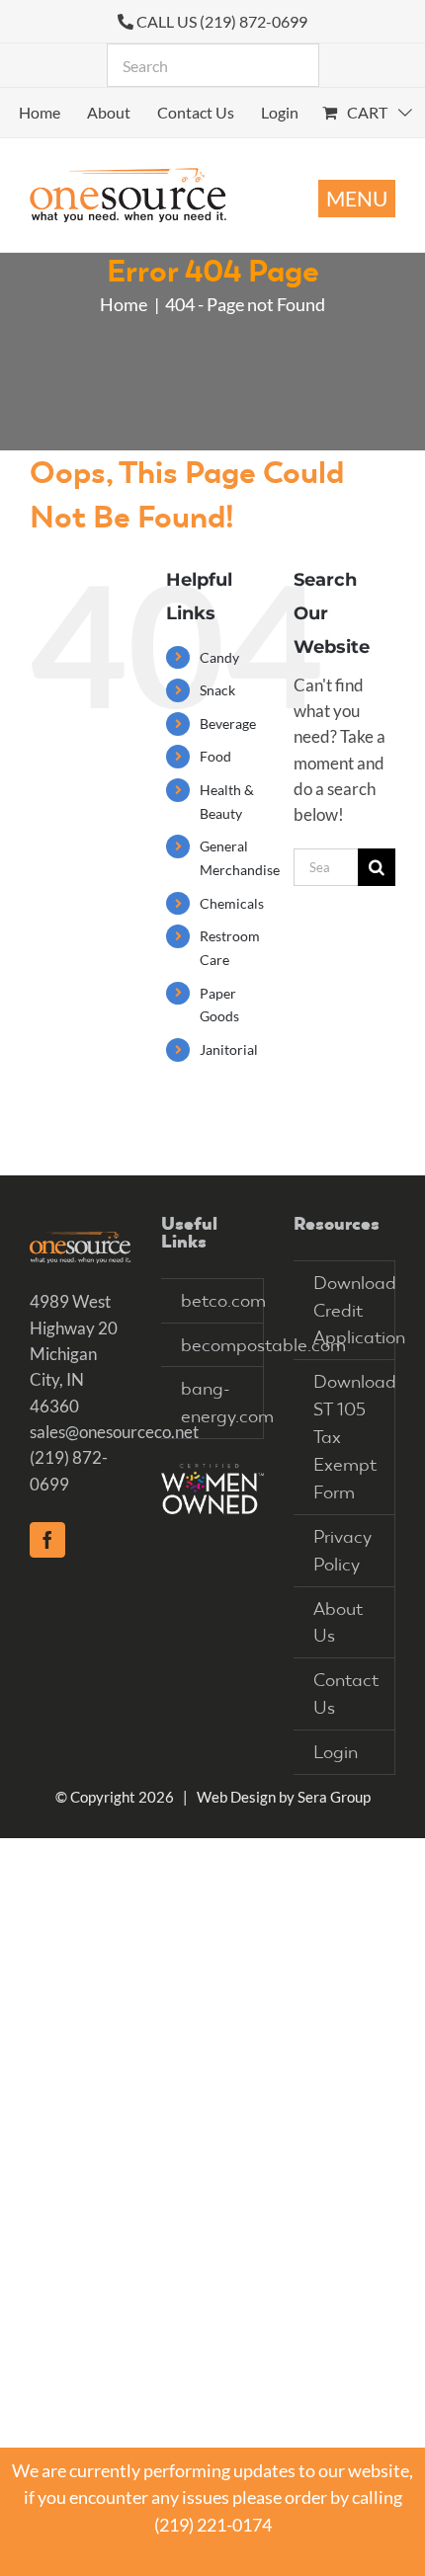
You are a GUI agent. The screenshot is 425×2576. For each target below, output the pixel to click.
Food (215, 756)
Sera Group (334, 1797)
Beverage (228, 724)
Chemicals (232, 903)
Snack (217, 690)
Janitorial (229, 1049)
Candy (219, 657)
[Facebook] (47, 1540)
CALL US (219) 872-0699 (222, 21)
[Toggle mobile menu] (357, 199)
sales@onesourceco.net (114, 1432)
